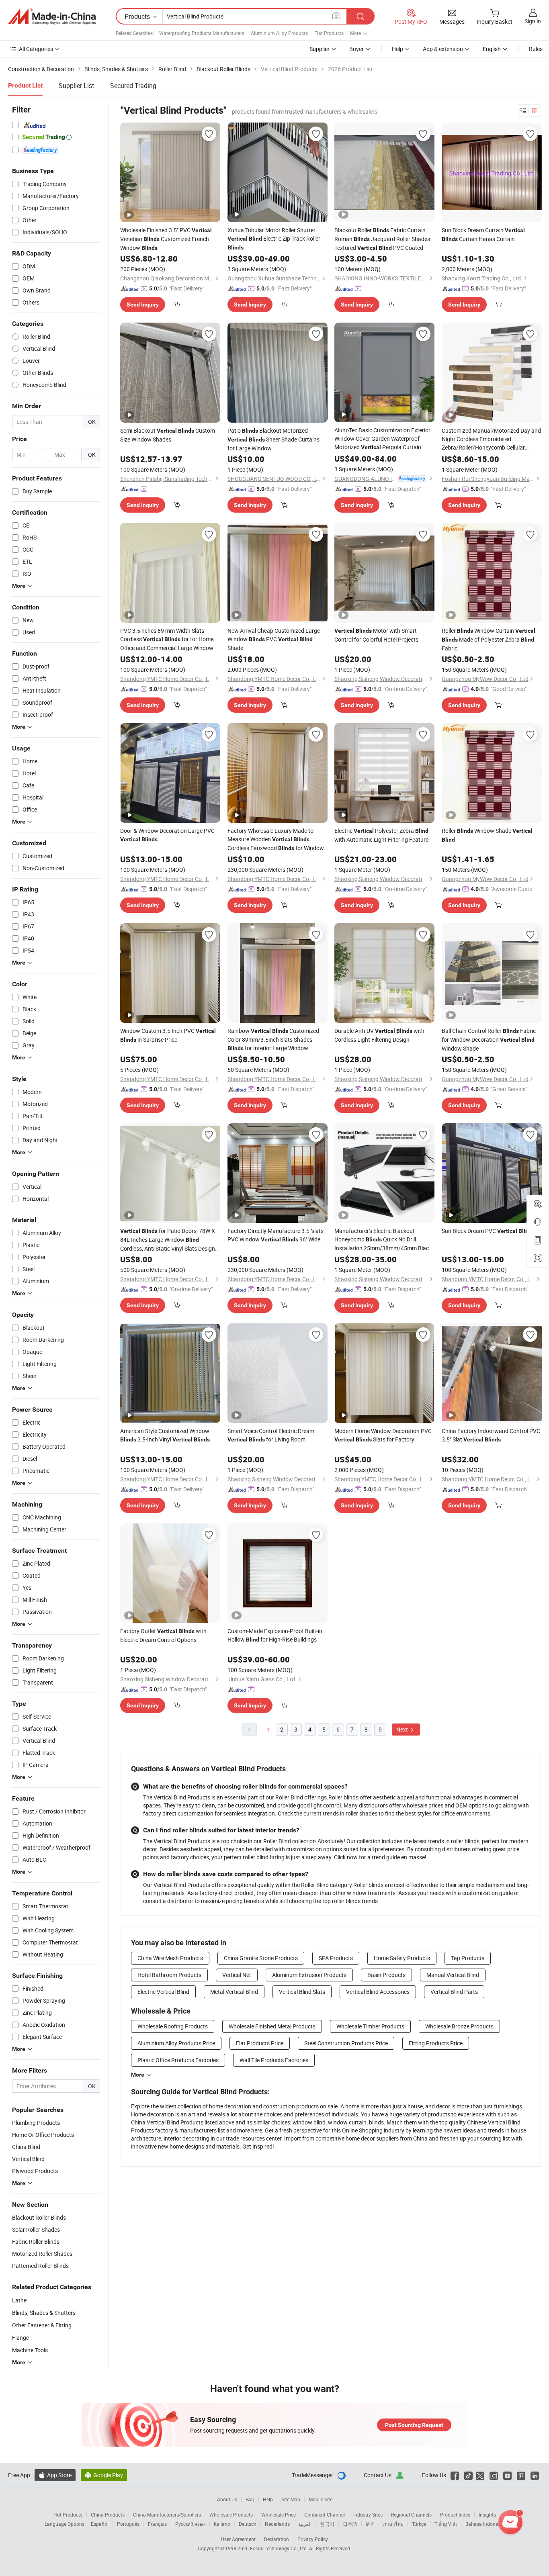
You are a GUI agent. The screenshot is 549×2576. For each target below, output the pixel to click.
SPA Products (336, 1958)
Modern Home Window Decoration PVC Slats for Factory (383, 1435)
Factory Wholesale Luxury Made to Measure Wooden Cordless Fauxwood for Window (276, 839)
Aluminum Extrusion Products (309, 1975)
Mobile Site (321, 2499)
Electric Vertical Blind (163, 1992)
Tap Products (468, 1958)
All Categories (36, 49)
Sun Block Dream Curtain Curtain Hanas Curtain (483, 234)
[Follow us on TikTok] (468, 2475)
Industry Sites (368, 2515)
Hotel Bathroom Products (169, 1975)
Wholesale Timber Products (370, 2026)
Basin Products (386, 1975)
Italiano (222, 2524)
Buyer (356, 49)
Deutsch (248, 2524)
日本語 (350, 2524)
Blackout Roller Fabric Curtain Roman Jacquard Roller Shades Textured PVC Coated (382, 239)
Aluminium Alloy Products (279, 33)
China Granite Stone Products (261, 1958)
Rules (536, 49)
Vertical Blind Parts (454, 1992)
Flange (20, 2338)
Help (397, 49)
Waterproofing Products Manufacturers (202, 33)
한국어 (327, 2524)
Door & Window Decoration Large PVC (167, 835)
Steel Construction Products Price (346, 2043)
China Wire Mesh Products (170, 1958)
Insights (487, 2515)
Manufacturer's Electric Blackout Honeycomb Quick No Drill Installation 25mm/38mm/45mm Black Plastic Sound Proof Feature (383, 1240)
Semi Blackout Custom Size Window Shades (168, 435)
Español (100, 2524)
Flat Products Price (260, 2043)
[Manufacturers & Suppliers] (52, 16)
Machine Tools (30, 2350)
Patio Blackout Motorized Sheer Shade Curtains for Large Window (273, 439)
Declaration (277, 2539)
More (138, 2075)
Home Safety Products (402, 1958)
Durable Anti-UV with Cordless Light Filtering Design (379, 1035)
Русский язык (190, 2524)
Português (128, 2524)
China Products (108, 2515)
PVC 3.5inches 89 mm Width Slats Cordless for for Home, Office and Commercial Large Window (167, 639)
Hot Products (68, 2515)
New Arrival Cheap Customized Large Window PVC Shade (274, 639)
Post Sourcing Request (414, 2425)
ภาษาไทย (393, 2524)
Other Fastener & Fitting (42, 2325)
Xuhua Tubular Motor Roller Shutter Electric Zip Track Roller (274, 238)
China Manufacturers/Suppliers (167, 2515)
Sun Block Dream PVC (488, 1231)
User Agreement (238, 2539)
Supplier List (76, 86)
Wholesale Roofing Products (173, 2026)
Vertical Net (237, 1975)
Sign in (533, 21)
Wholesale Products (231, 2515)
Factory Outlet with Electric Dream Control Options (163, 1635)
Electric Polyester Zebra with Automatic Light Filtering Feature (381, 835)
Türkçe (419, 2524)
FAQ (250, 2499)
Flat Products (329, 33)
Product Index (455, 2515)
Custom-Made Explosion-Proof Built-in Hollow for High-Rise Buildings (275, 1635)
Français (157, 2524)
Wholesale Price (279, 2515)
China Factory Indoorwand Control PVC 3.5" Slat (491, 1435)
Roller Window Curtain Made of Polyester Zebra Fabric (489, 639)
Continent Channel (325, 2515)
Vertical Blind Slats (302, 1992)
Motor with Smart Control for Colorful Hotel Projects (376, 635)
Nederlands (277, 2524)
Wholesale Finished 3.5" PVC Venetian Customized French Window (166, 239)
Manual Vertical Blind (453, 1975)
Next (403, 1729)
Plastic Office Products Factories (178, 2060)
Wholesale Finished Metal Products (272, 2026)
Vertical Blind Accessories (378, 1992)
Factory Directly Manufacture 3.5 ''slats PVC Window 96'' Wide (276, 1235)
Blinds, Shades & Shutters (44, 2313)
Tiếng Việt (446, 2524)
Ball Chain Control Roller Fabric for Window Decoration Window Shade (489, 1040)
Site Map (291, 2499)
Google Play (104, 2475)
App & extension (443, 49)
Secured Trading (133, 86)
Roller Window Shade (487, 835)
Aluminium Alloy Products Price (176, 2043)
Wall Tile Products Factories (274, 2060)
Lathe (19, 2300)
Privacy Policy (313, 2539)
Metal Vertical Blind (234, 1992)
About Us (227, 2499)
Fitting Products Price (436, 2043)
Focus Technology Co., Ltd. (280, 2548)
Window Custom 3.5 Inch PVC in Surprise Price (168, 1035)
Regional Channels (411, 2515)
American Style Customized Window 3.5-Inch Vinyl (165, 1435)
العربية (305, 2524)
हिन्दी (370, 2524)
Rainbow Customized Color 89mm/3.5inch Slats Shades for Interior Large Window (273, 1039)
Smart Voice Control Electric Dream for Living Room (271, 1435)
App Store (55, 2475)
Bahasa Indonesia (485, 2524)
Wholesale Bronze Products (459, 2026)
